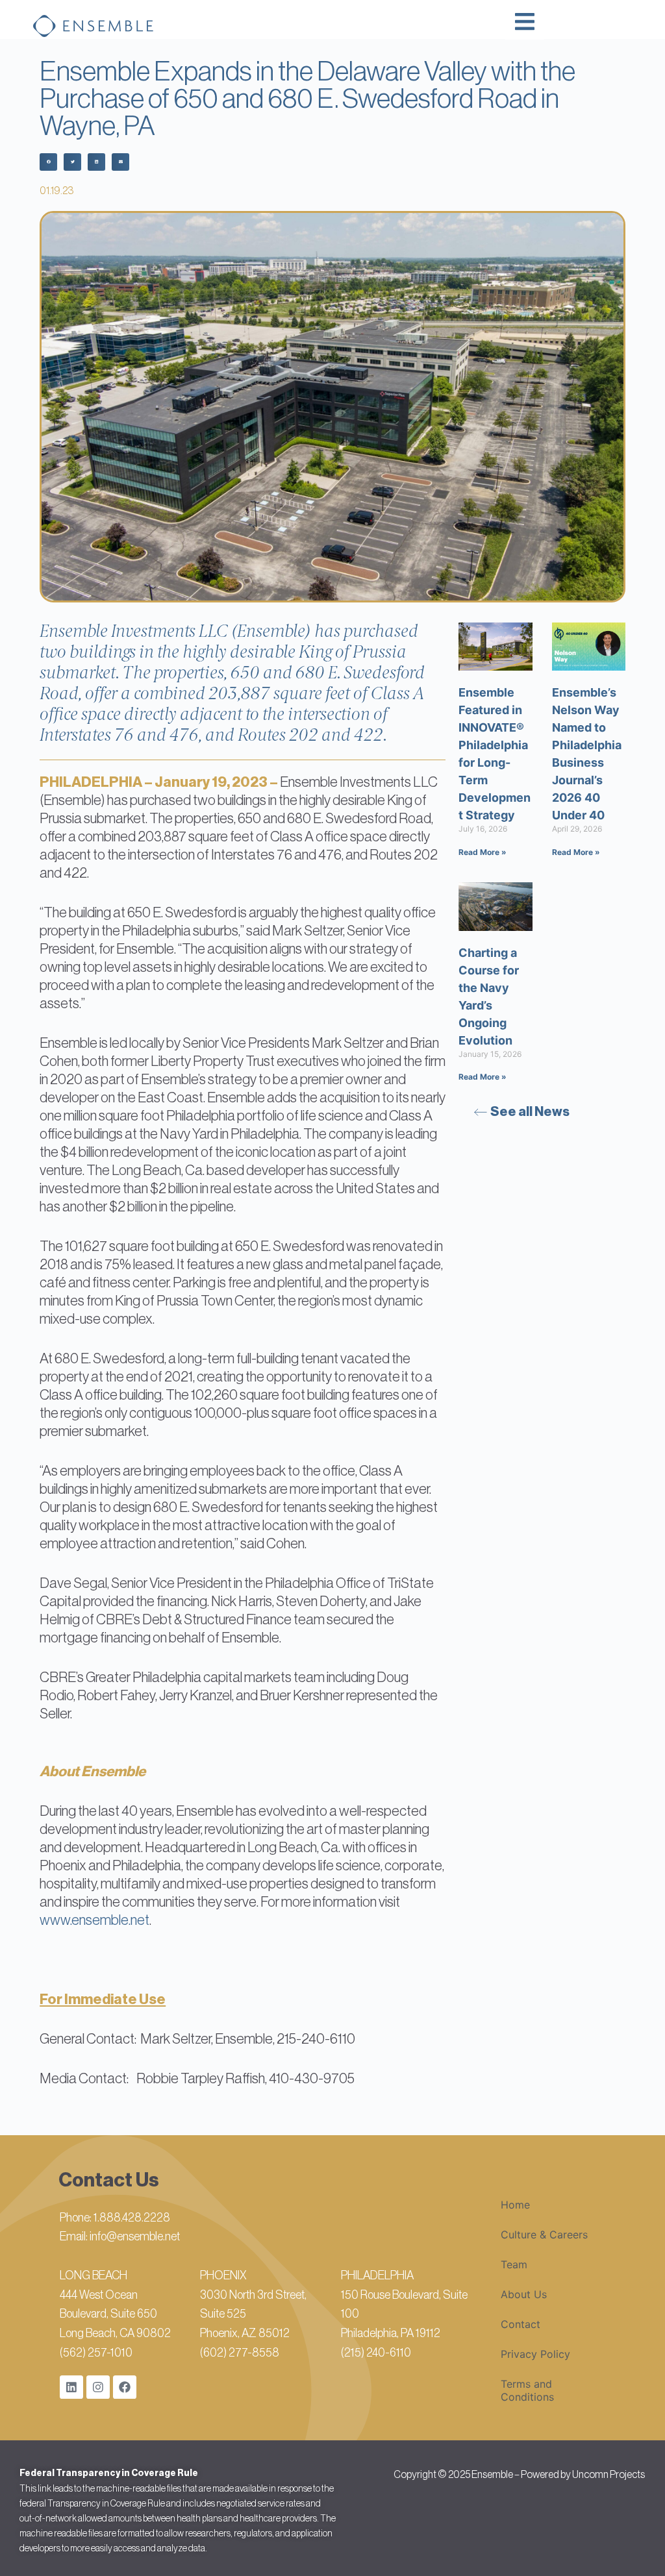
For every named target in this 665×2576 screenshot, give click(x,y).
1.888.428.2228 (132, 2218)
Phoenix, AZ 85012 (245, 2333)
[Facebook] (125, 2387)
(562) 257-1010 (96, 2353)
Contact (521, 2324)
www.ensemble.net (94, 1920)
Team (514, 2264)
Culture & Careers (544, 2235)
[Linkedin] (71, 2387)
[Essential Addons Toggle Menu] (525, 23)
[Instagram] (98, 2387)
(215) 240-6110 (376, 2353)
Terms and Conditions (527, 2390)
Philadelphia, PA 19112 (391, 2333)
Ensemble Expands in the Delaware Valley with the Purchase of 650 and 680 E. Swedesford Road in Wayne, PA (307, 99)
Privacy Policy (535, 2354)
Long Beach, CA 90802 (115, 2333)
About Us (524, 2294)
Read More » (483, 852)
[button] (48, 162)
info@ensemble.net (135, 2236)
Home (515, 2205)
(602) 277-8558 (240, 2353)
